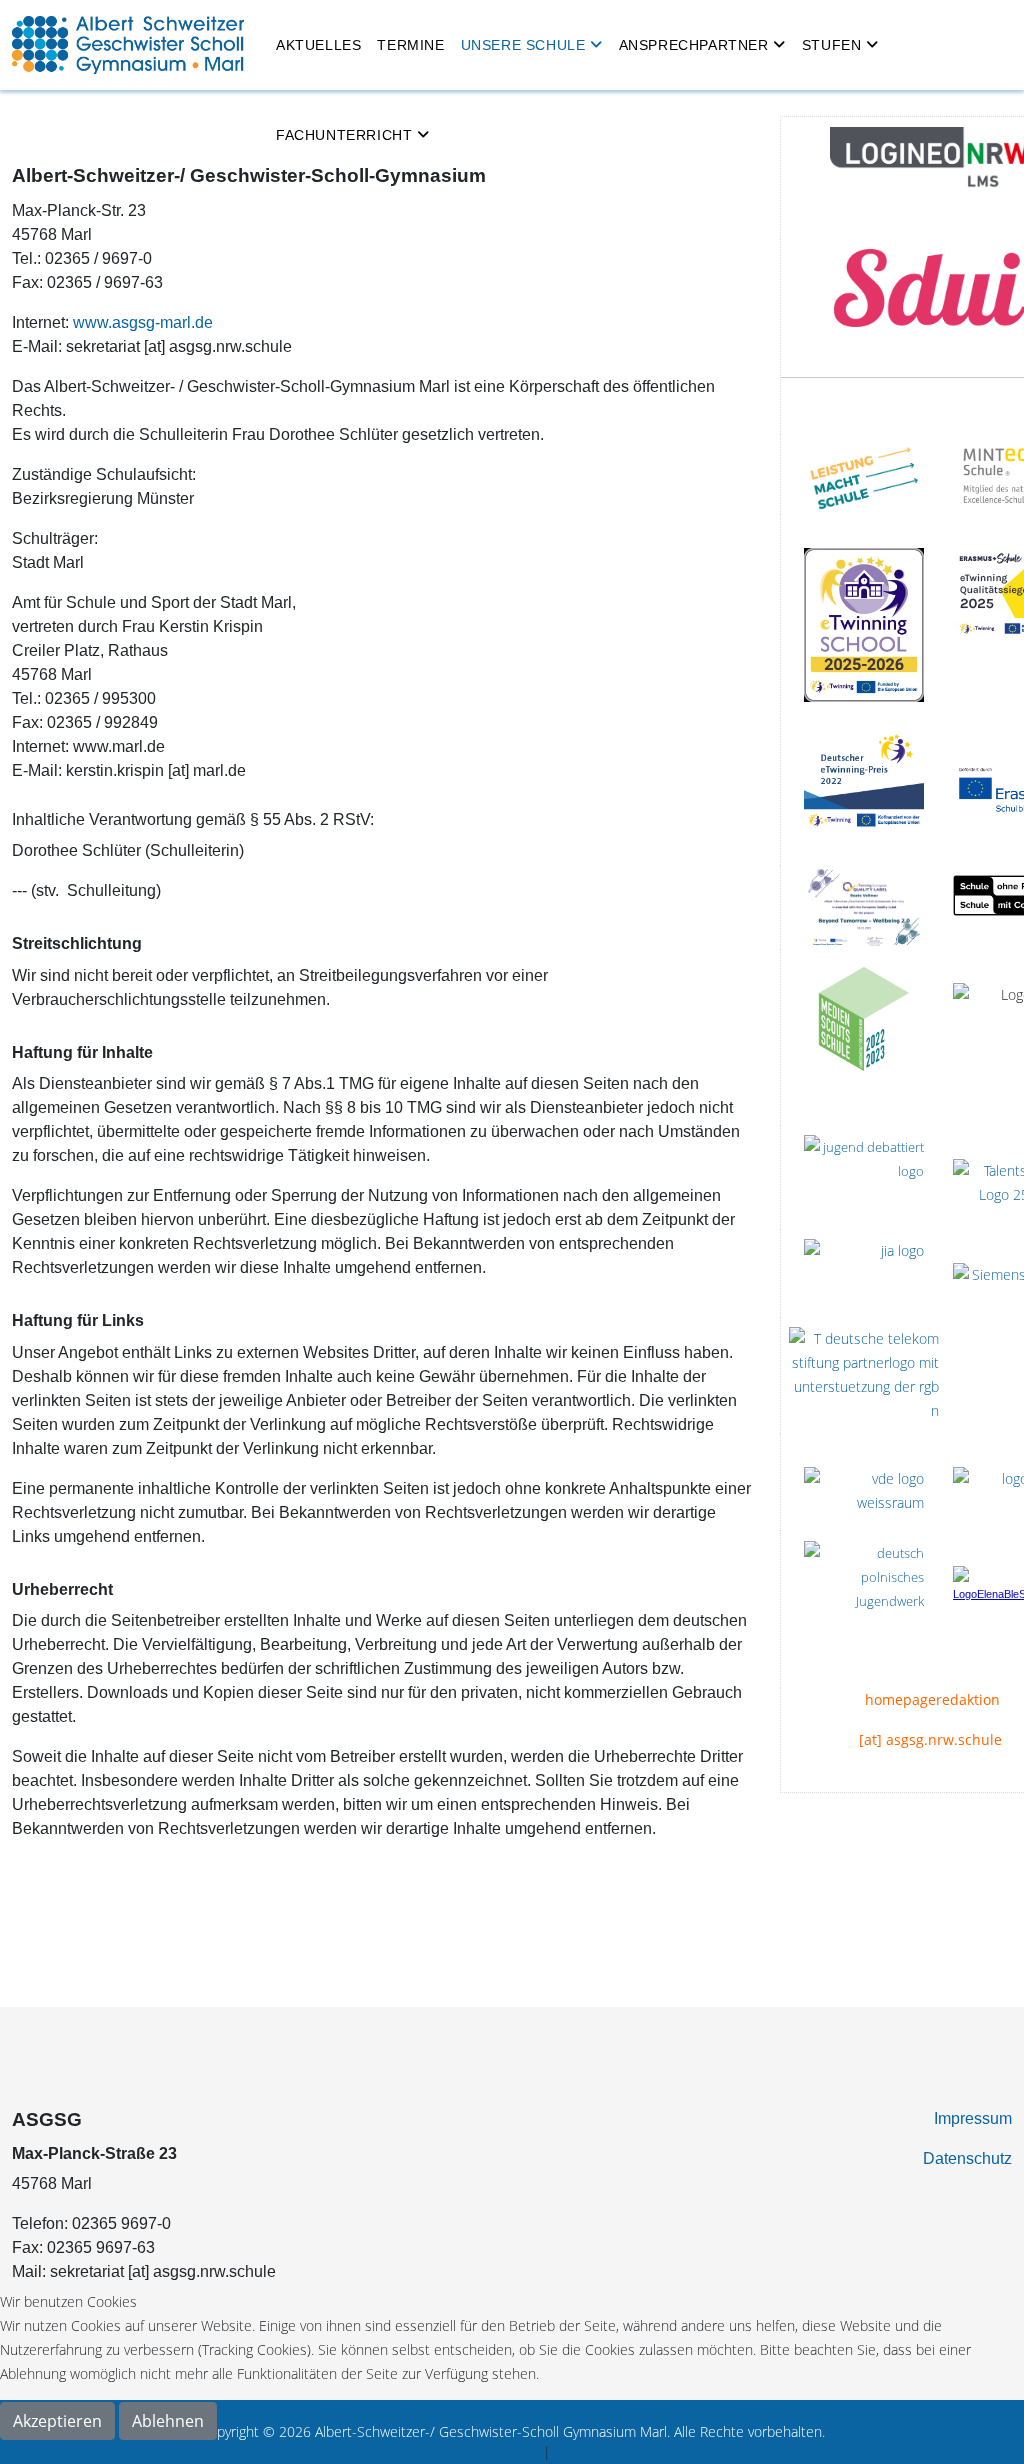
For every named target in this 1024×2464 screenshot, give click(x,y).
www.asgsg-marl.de (143, 322)
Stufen (832, 45)
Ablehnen (168, 2421)
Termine (410, 45)
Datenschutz (967, 2158)
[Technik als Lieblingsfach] (864, 1273)
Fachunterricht (344, 135)
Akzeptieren (57, 2421)
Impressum (973, 2118)
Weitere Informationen (468, 2451)
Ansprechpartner (694, 45)
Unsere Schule (523, 45)
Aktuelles (318, 45)
